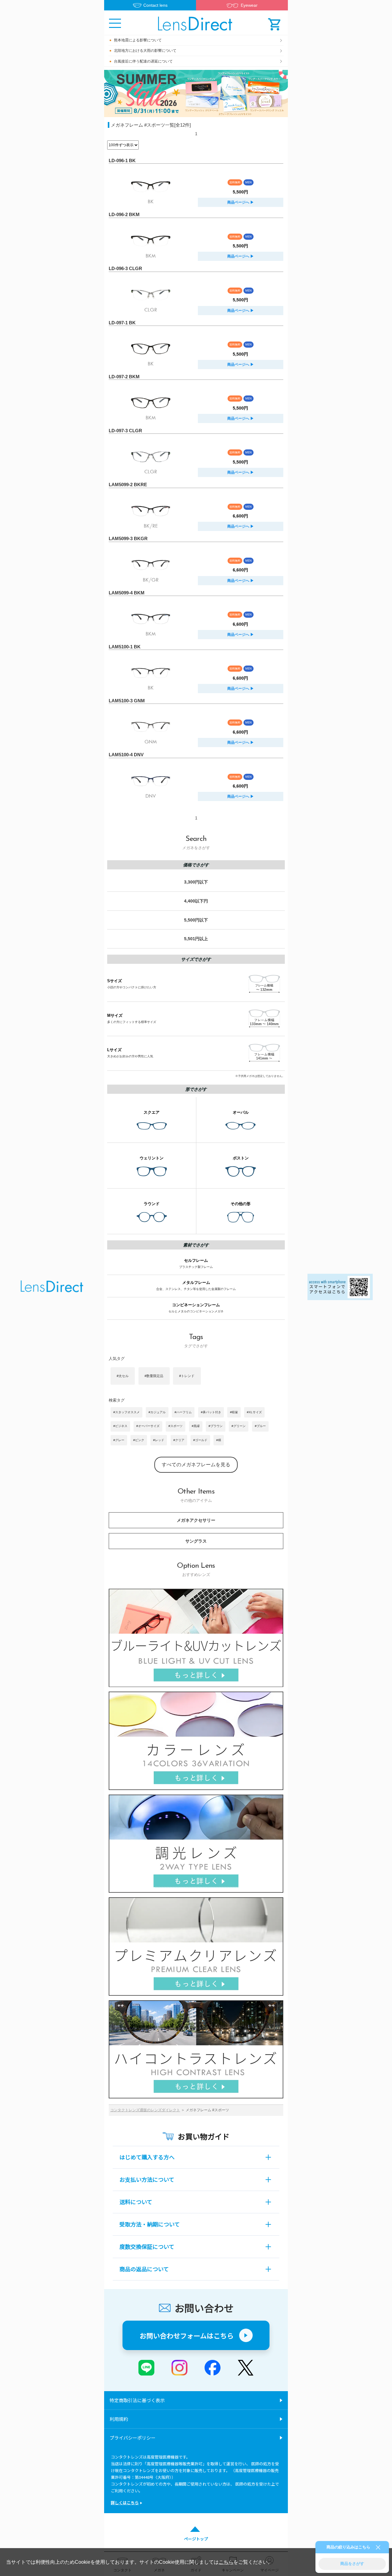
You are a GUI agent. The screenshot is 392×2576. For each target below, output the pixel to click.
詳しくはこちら (125, 2503)
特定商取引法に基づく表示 (137, 2400)
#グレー (119, 1440)
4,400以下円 (196, 901)
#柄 (219, 1440)
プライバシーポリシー (133, 2438)
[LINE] (146, 2368)
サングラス (196, 1541)
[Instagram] (179, 2368)
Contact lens (155, 5)
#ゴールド (200, 1440)
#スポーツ (175, 1426)
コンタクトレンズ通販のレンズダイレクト (145, 2110)
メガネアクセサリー (196, 1520)
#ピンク (139, 1440)
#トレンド (187, 1376)
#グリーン (239, 1426)
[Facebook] (213, 2368)
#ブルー (260, 1426)
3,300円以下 (196, 882)
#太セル (123, 1376)
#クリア (179, 1440)
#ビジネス (120, 1426)
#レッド (159, 1440)
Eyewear (249, 5)
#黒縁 (196, 1426)
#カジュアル (157, 1412)
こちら (226, 2562)
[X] (246, 2368)
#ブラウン (216, 1426)
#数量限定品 (154, 1376)
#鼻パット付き (211, 1412)
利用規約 (119, 2419)
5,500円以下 (196, 920)
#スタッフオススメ (126, 1412)
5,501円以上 (196, 939)
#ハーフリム (183, 1412)
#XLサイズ (254, 1412)
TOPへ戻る (52, 1288)
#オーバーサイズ (148, 1426)
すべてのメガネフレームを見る (196, 1465)
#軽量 (234, 1412)
